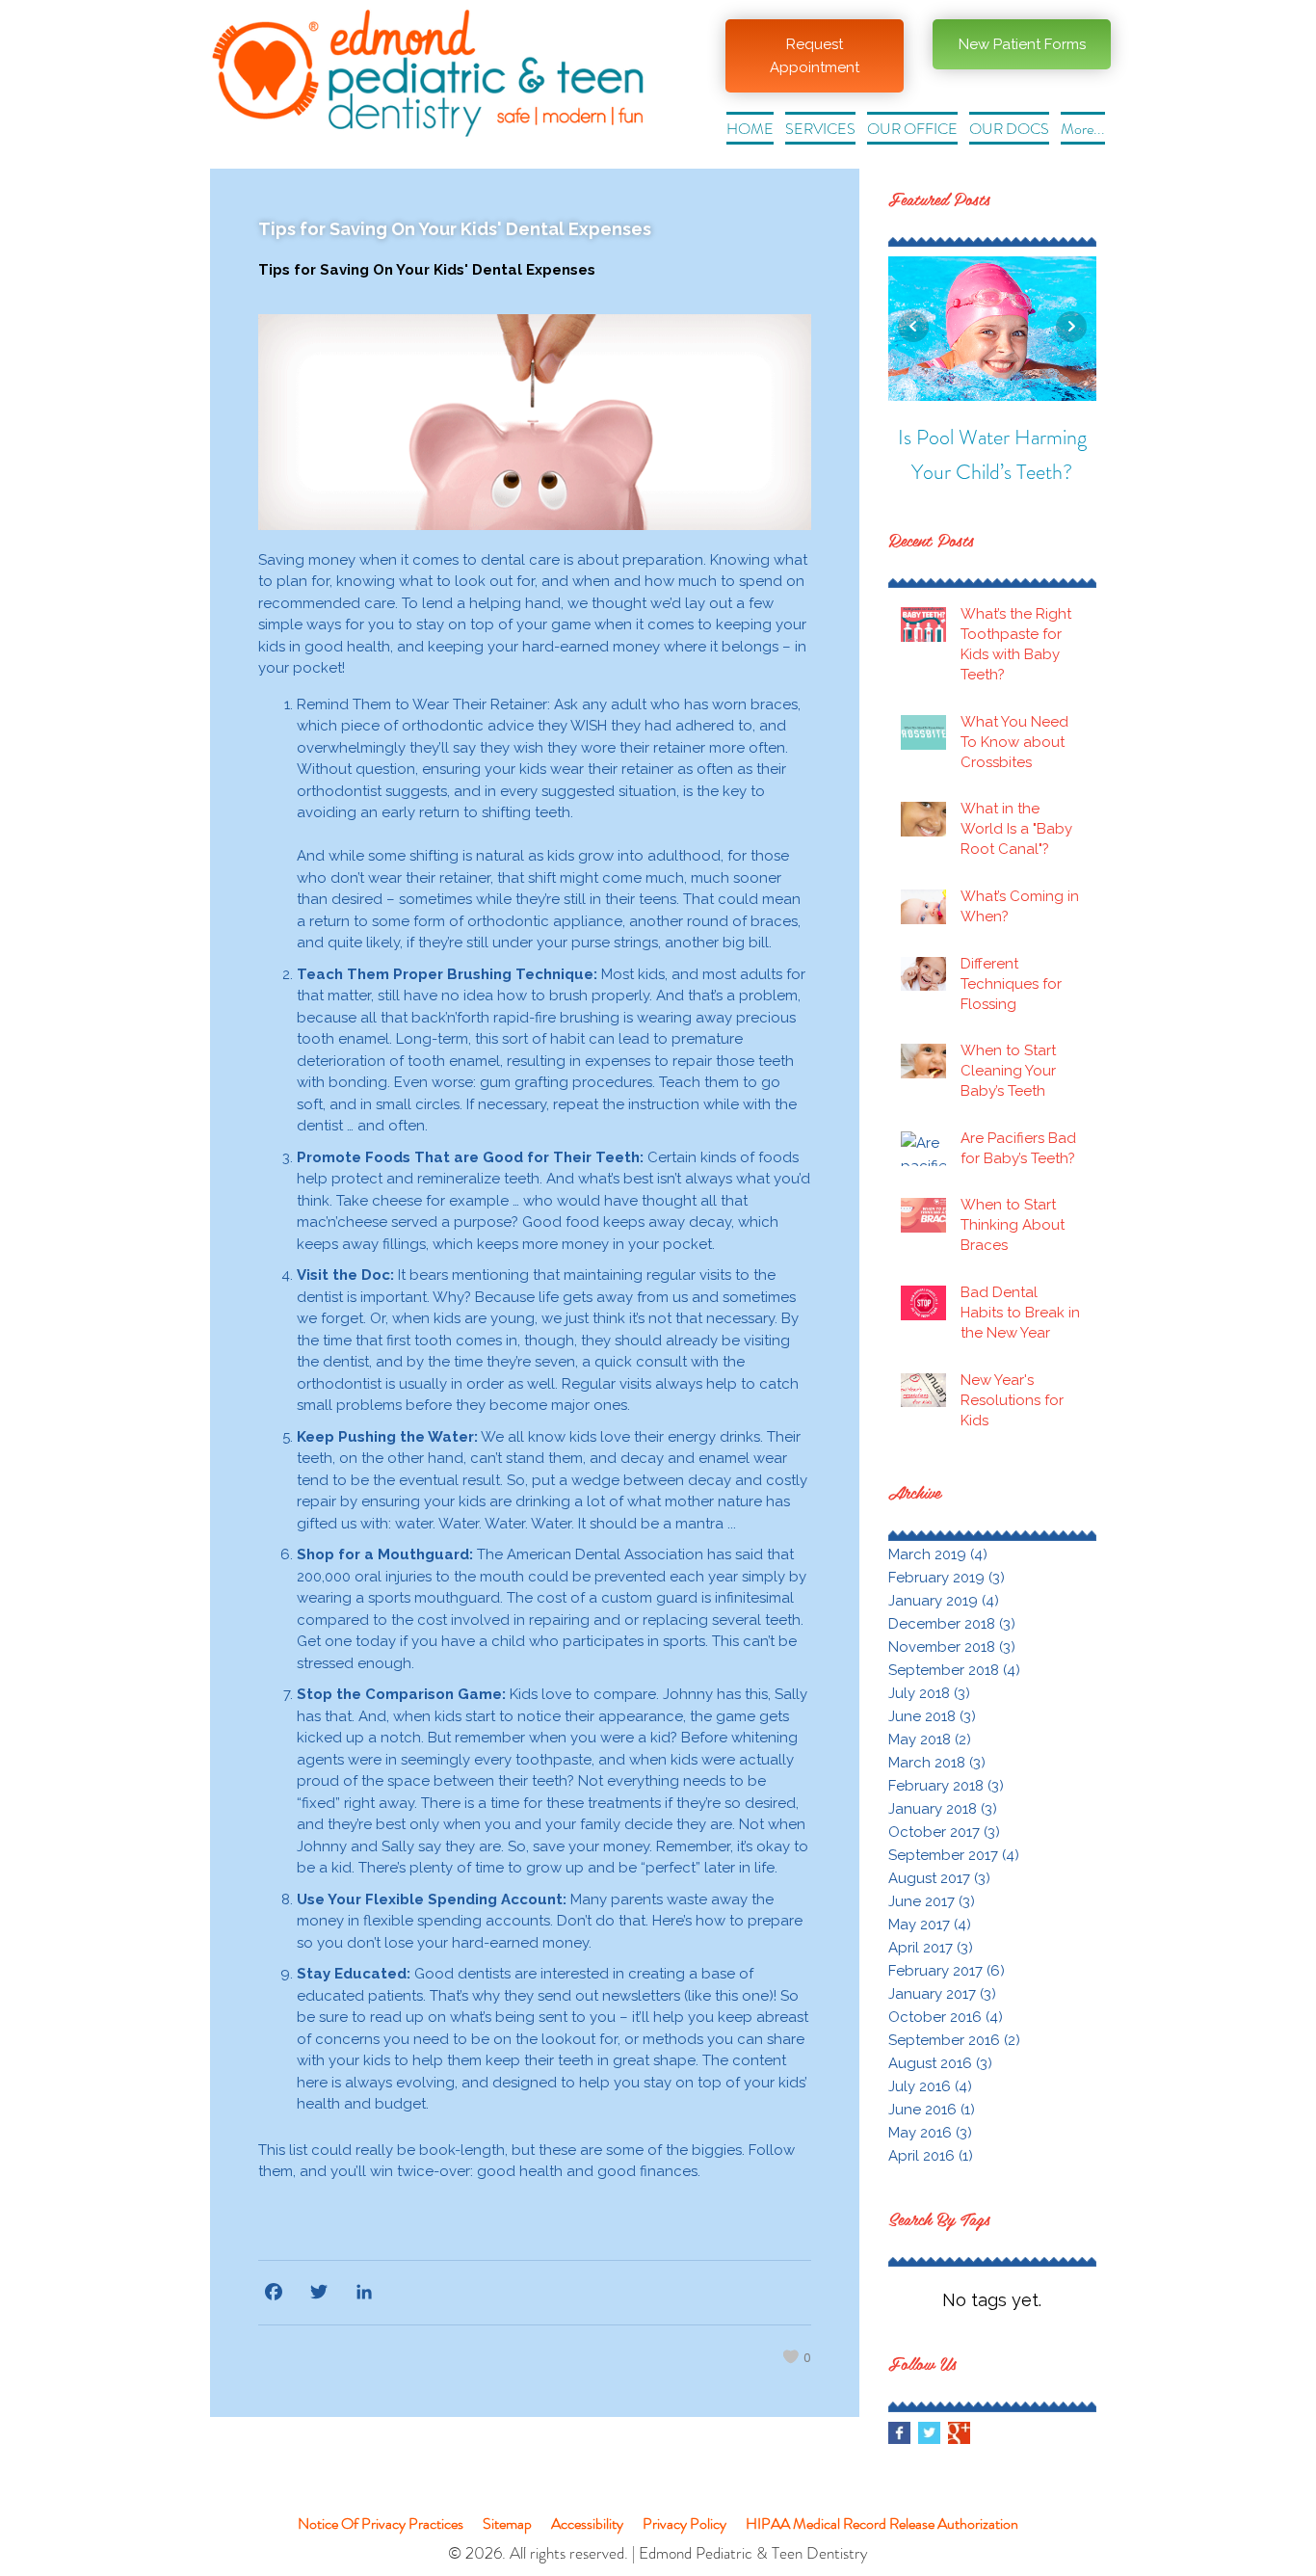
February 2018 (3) (946, 1786)
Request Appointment (815, 56)
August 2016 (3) (940, 2063)
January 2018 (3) (943, 1809)
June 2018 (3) (932, 1716)
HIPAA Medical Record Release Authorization (882, 2523)
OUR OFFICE (912, 129)
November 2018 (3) (952, 1647)
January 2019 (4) (944, 1601)
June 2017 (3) (932, 1901)
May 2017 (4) (930, 1925)
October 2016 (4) (946, 2017)
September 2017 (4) (954, 1855)
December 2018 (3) (952, 1624)
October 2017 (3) (944, 1832)
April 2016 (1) (931, 2156)
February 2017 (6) (947, 1971)
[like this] (790, 2358)
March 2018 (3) (937, 1763)
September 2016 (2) (954, 2040)
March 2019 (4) (938, 1554)
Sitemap (507, 2523)
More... (1083, 129)
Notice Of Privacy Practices (381, 2523)
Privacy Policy (684, 2523)
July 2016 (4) (930, 2086)
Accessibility (587, 2523)
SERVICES (820, 129)
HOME (750, 129)
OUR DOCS (1009, 129)
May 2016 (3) (930, 2133)
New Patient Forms (1022, 44)
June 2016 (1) (932, 2110)
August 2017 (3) (939, 1878)
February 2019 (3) (947, 1578)
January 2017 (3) (942, 1994)
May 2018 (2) (930, 1739)
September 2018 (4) (954, 1670)
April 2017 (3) (931, 1948)
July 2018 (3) (929, 1693)
